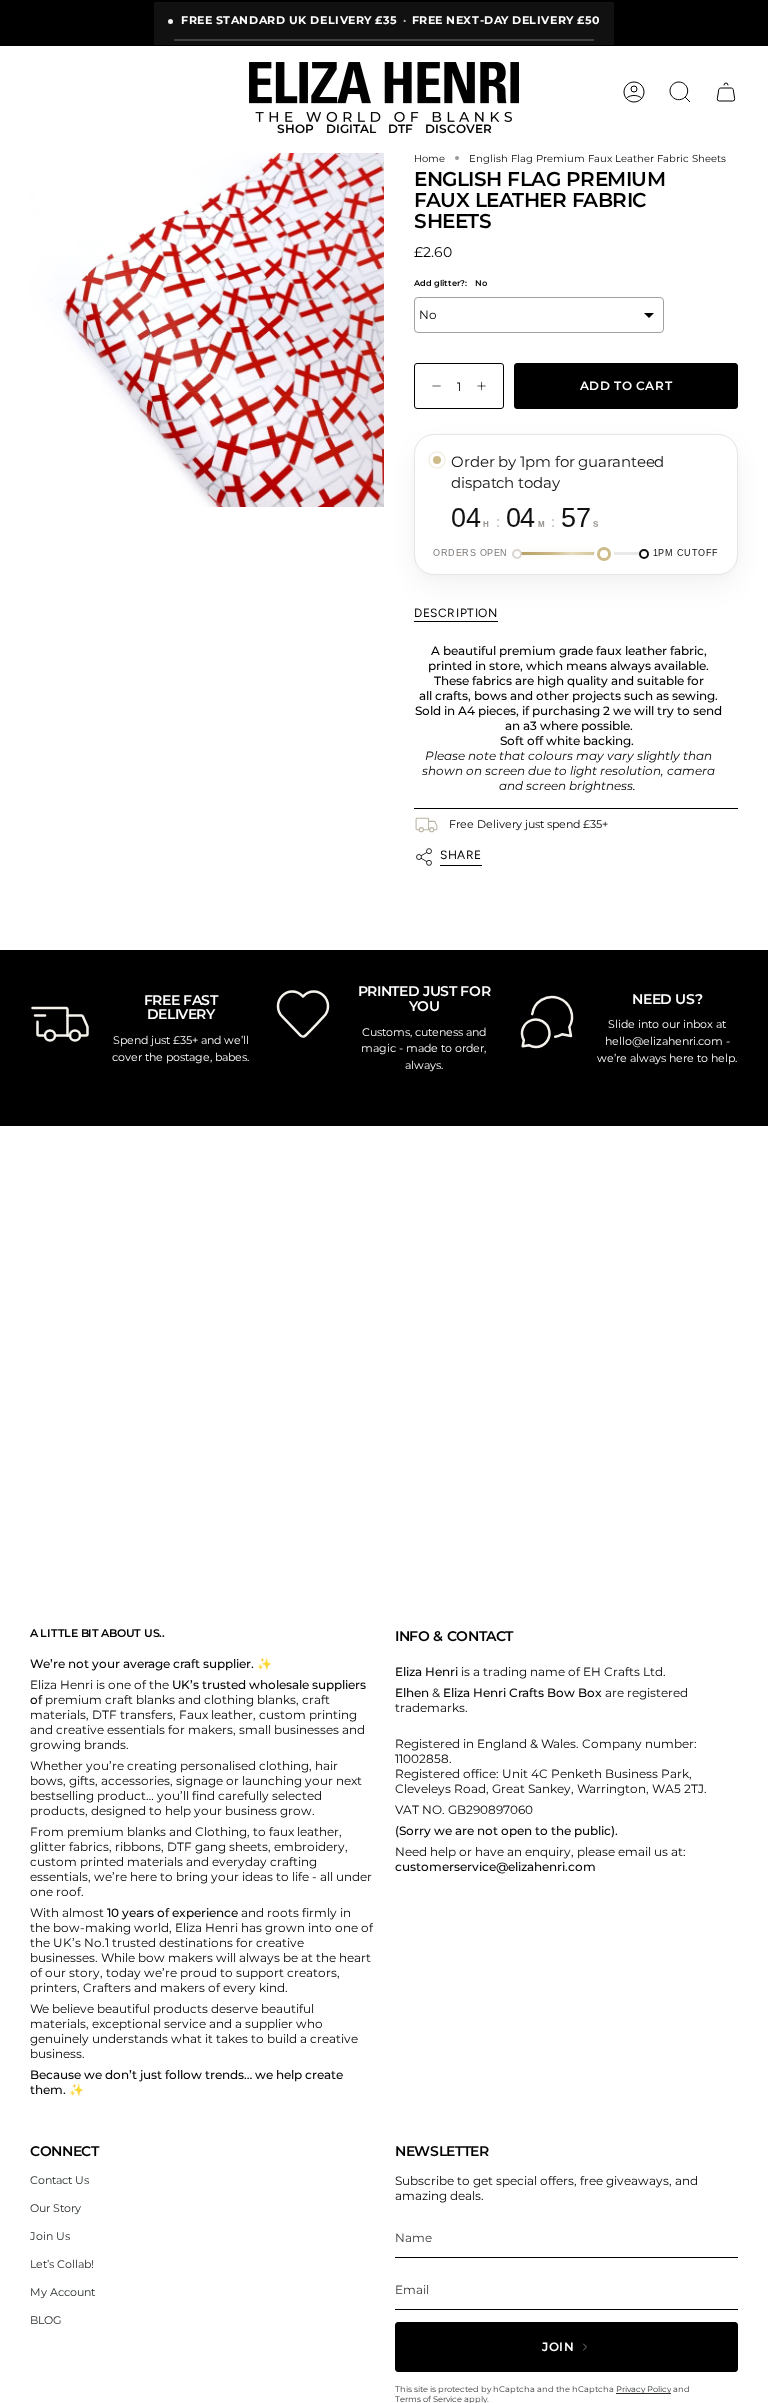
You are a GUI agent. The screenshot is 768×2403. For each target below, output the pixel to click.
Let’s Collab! (62, 2264)
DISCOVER (458, 129)
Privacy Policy (643, 2389)
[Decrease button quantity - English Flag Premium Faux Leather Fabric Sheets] (432, 386)
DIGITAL (351, 129)
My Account (62, 2292)
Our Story (55, 2208)
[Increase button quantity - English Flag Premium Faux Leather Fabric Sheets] (486, 386)
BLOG (46, 2320)
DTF (400, 129)
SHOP (295, 129)
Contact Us (59, 2180)
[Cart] (726, 92)
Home (429, 158)
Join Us (50, 2236)
